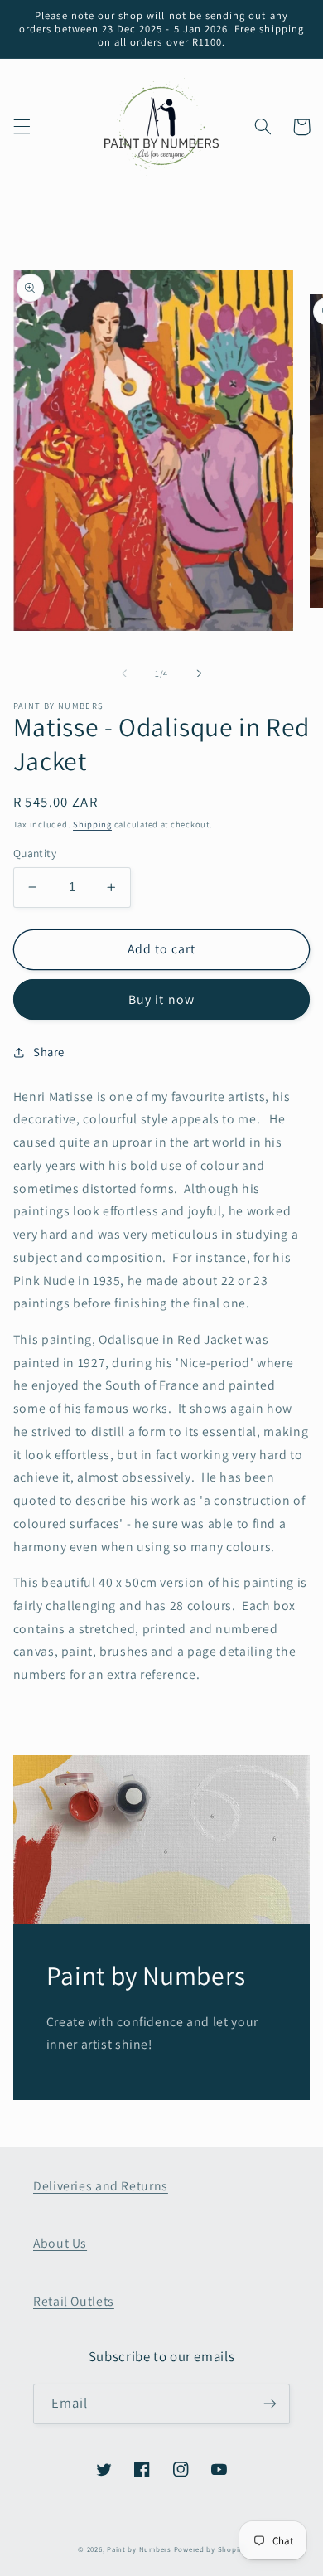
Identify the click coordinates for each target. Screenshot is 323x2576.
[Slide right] (199, 673)
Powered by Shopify (210, 2549)
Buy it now (161, 999)
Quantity (35, 853)
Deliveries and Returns (101, 2186)
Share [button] (49, 1052)
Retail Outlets (74, 2301)
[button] (22, 127)
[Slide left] (124, 673)
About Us (60, 2243)
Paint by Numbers (139, 2549)
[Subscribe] (270, 2404)
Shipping (92, 824)
